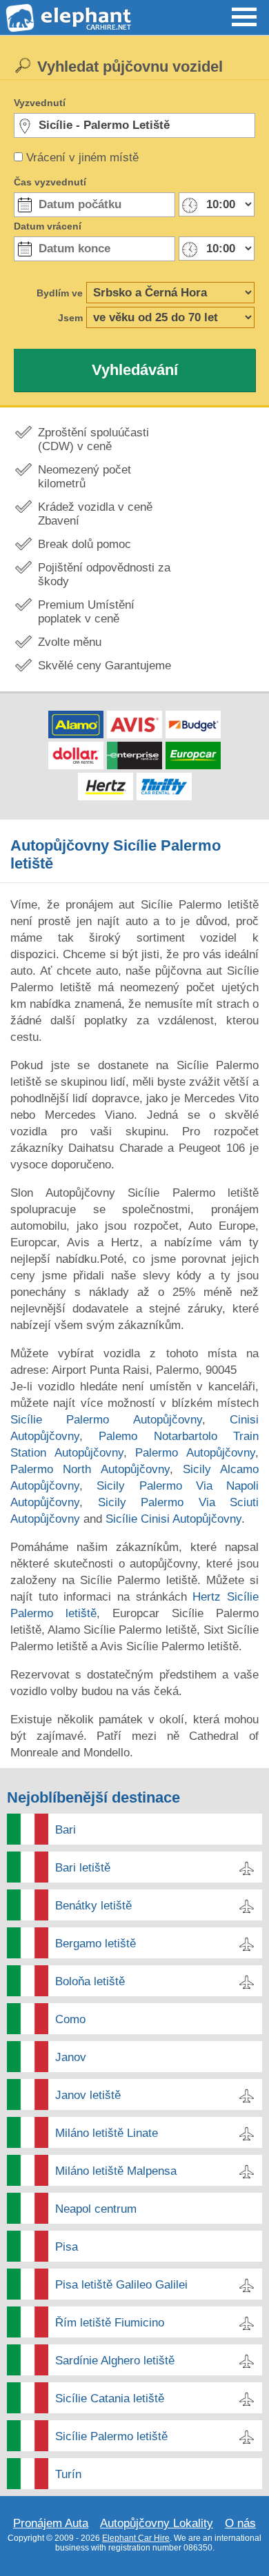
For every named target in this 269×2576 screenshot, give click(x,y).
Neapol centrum (96, 2209)
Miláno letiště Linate (107, 2133)
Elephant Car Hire (136, 2538)
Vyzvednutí (40, 103)
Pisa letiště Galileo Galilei (121, 2285)
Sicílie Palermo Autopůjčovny (106, 1420)
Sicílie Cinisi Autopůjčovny (173, 1519)
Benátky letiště (93, 1906)
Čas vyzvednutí (50, 182)
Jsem (70, 318)
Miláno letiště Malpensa (116, 2171)
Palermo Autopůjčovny (195, 1453)
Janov (71, 2057)
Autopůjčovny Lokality (157, 2523)
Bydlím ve (60, 293)
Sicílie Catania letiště (110, 2398)
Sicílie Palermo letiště (111, 2436)
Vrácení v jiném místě (82, 158)
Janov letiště (88, 2095)
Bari (66, 1830)
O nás (240, 2523)
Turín (68, 2474)
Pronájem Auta (51, 2523)
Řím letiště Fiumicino (110, 2323)
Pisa (67, 2247)
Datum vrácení (48, 226)
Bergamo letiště (96, 1944)
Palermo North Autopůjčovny (90, 1469)
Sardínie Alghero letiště (115, 2361)
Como (70, 2019)
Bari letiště (83, 1868)
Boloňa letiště (90, 1981)
